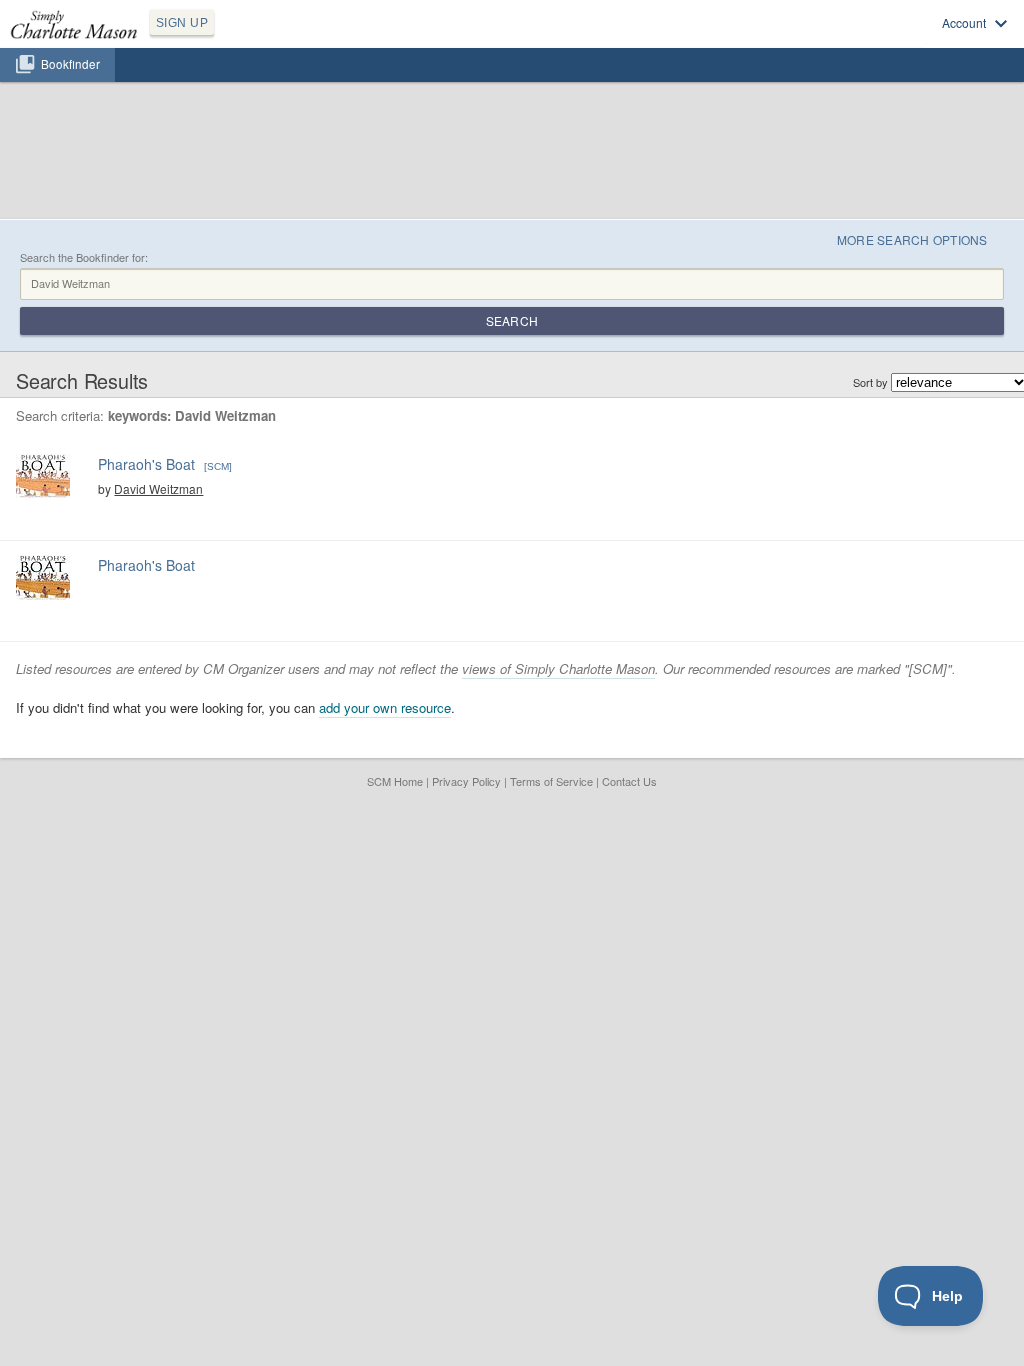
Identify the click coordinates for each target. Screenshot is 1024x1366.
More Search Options (912, 239)
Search (512, 320)
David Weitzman (158, 488)
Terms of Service (551, 781)
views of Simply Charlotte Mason (558, 668)
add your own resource (385, 707)
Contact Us (629, 781)
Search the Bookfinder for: (84, 257)
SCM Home (395, 781)
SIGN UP (182, 23)
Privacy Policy (466, 781)
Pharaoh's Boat (146, 464)
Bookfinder (70, 64)
